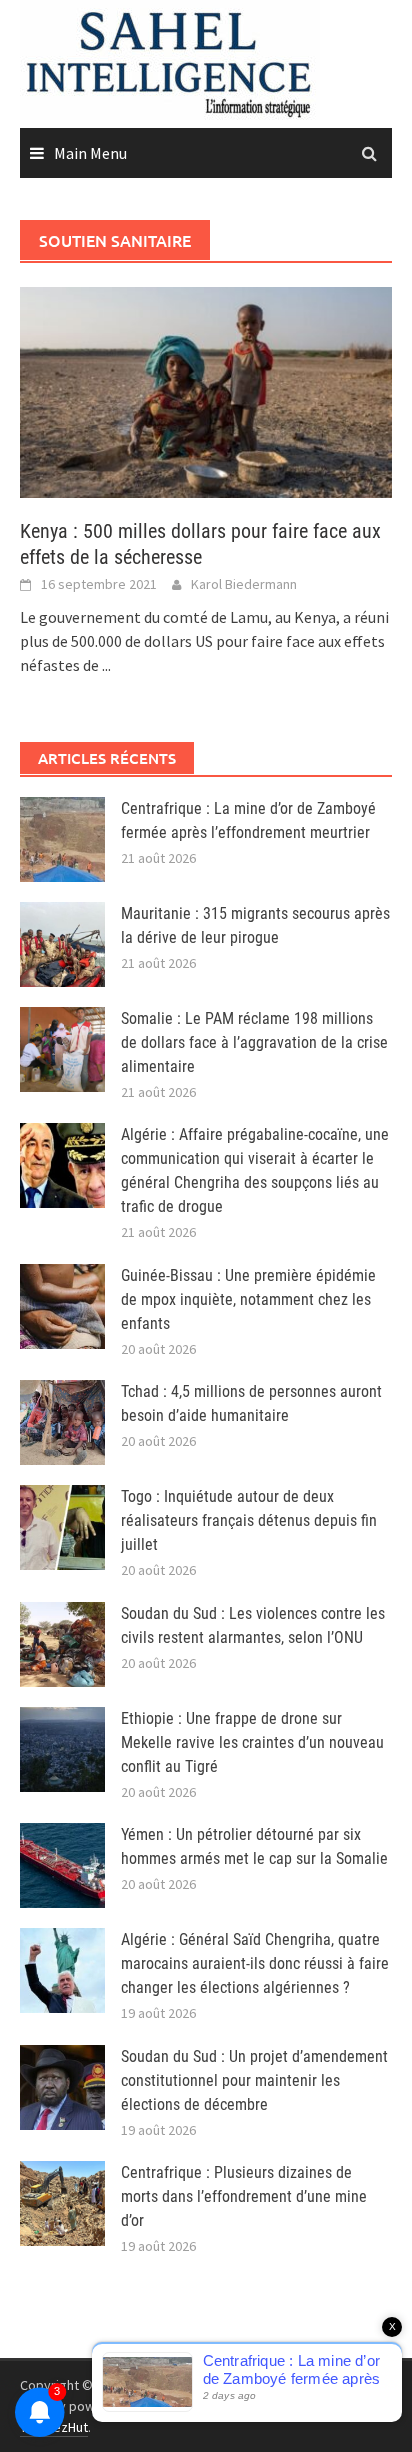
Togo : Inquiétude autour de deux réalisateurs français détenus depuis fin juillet (249, 1520)
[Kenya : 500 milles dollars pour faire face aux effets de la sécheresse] (206, 390)
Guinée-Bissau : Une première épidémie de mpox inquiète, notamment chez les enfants (248, 1299)
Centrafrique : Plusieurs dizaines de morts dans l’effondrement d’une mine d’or (244, 2196)
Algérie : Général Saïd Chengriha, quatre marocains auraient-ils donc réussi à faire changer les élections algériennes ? (255, 1963)
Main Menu (90, 153)
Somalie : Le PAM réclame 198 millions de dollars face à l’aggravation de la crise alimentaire (254, 1042)
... (106, 665)
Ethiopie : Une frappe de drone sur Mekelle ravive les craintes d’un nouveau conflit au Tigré (252, 1742)
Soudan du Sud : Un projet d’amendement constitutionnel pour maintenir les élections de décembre (254, 2080)
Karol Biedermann (244, 584)
